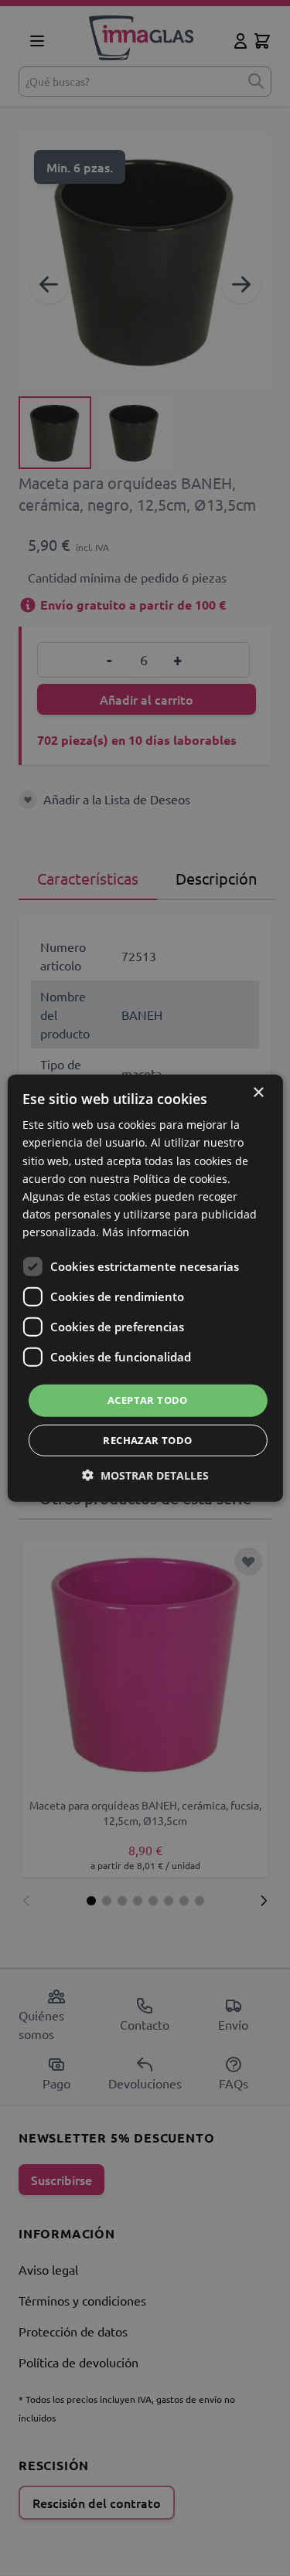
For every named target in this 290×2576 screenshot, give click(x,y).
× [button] (258, 1093)
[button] (145, 1475)
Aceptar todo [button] (148, 1400)
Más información (146, 1232)
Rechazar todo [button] (147, 1439)
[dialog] (145, 1288)
